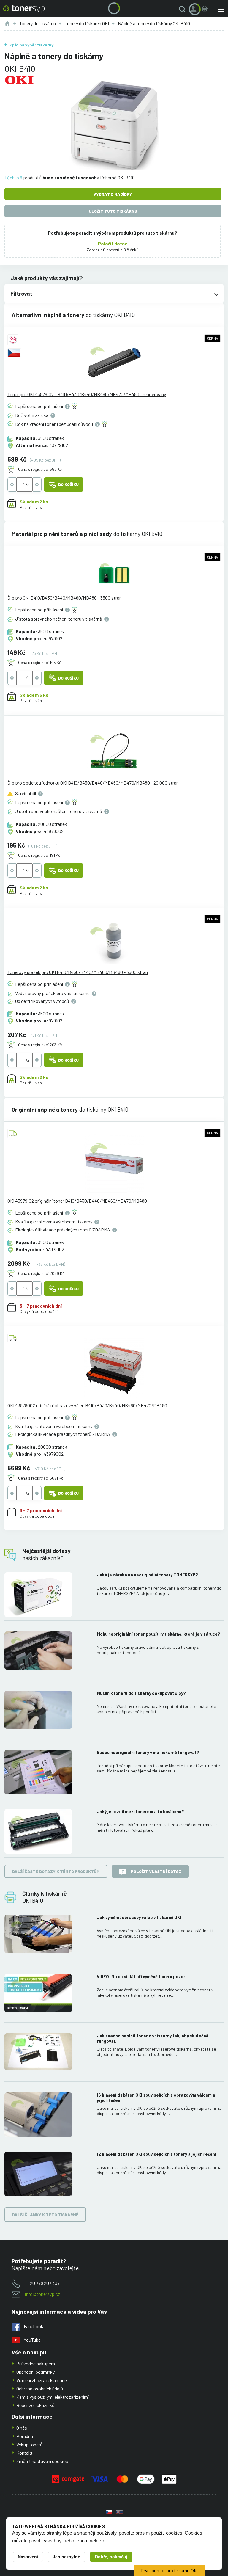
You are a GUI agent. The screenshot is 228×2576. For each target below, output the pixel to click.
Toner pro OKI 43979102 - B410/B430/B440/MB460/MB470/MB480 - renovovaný (87, 394)
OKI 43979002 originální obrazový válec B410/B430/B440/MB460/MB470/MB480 (87, 1405)
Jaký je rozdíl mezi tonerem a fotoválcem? (140, 1812)
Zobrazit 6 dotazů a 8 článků (113, 250)
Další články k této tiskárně (45, 2215)
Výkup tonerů (30, 2444)
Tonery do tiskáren (38, 23)
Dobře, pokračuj (111, 2557)
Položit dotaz (113, 243)
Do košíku (68, 484)
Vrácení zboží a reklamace (42, 2380)
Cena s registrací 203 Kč (40, 1045)
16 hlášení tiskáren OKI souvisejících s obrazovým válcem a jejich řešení (156, 2098)
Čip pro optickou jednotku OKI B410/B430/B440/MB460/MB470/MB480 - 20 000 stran (93, 783)
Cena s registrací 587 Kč (40, 469)
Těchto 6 (13, 177)
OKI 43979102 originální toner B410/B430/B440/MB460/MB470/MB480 (77, 1201)
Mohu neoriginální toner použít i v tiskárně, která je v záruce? (159, 1634)
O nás (22, 2428)
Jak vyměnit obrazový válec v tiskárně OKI (139, 1917)
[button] (183, 9)
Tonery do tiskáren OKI (87, 23)
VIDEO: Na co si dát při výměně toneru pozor (141, 1977)
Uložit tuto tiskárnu (113, 211)
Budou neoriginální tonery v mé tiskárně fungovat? (148, 1752)
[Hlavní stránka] (24, 9)
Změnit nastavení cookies (42, 2461)
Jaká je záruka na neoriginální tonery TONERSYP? (147, 1575)
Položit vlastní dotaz (156, 1871)
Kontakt (24, 2453)
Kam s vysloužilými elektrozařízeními (53, 2397)
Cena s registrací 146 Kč (40, 662)
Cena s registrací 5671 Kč (41, 1478)
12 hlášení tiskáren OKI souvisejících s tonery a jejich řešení (156, 2154)
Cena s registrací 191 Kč (39, 855)
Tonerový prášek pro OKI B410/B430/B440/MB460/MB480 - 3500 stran (78, 972)
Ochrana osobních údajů (40, 2388)
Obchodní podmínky (35, 2372)
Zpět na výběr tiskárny (31, 45)
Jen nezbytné (66, 2557)
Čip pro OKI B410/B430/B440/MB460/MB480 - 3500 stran (65, 598)
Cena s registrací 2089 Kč (41, 1273)
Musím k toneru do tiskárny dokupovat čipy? (141, 1693)
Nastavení (28, 2557)
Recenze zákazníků (35, 2405)
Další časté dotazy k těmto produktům (56, 1871)
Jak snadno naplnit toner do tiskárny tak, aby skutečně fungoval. (153, 2038)
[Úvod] (7, 23)
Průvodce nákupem (36, 2364)
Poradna (25, 2436)
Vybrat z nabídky (113, 194)
